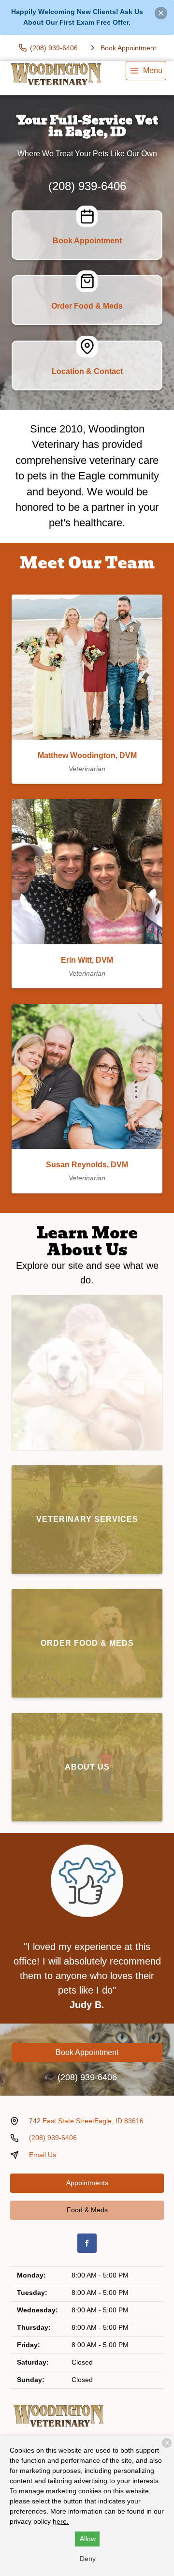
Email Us (43, 2155)
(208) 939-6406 (87, 186)
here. (61, 2521)
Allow (88, 2539)
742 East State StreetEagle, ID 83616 (86, 2121)
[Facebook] (87, 2243)
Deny (88, 2559)
